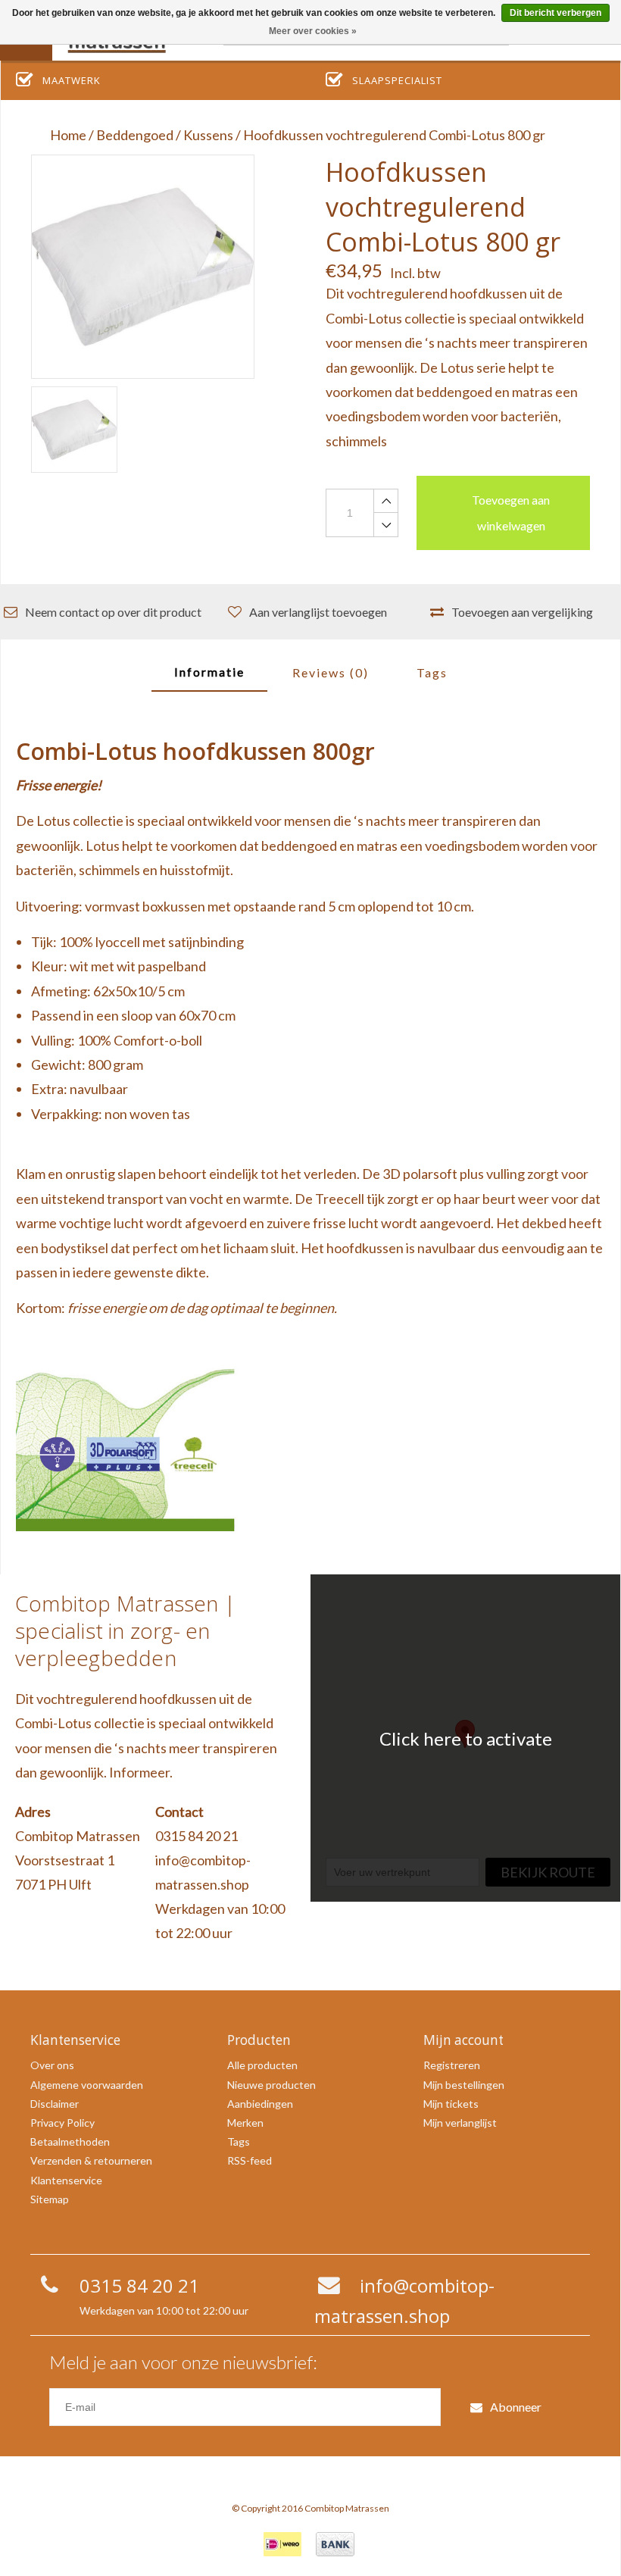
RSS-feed (250, 2160)
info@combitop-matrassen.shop (203, 1872)
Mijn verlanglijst (460, 2123)
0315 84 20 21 (197, 1836)
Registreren (452, 2065)
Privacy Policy (62, 2123)
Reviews (331, 672)
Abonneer (516, 2407)
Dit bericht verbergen (555, 13)
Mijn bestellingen (464, 2085)
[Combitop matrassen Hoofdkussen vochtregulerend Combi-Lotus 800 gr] (143, 266)
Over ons (52, 2065)
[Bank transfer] (335, 2544)
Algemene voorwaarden (87, 2085)
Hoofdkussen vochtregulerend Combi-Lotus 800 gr (394, 135)
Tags (432, 672)
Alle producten (262, 2065)
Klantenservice (66, 2180)
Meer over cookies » (313, 31)
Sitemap (50, 2199)
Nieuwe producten (271, 2085)
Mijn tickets (451, 2104)
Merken (245, 2123)
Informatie (209, 672)
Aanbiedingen (260, 2104)
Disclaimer (55, 2104)
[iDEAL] (282, 2544)
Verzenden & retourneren (91, 2160)
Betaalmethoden (70, 2141)
